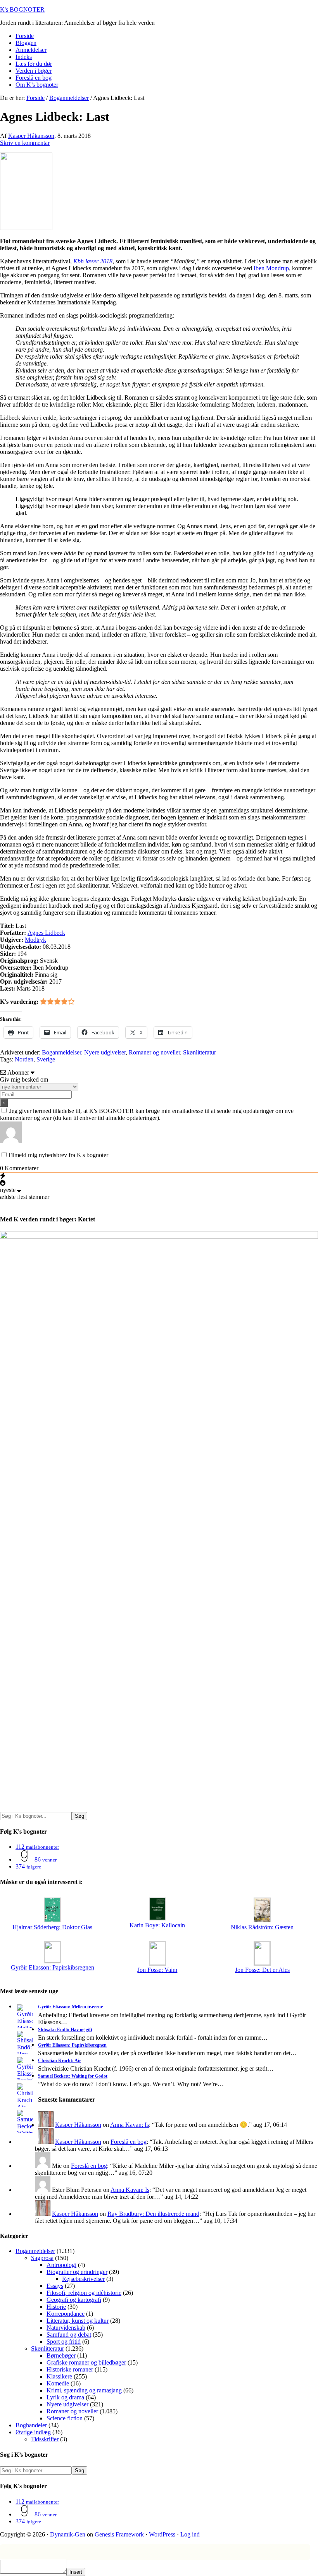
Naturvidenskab (66, 2328)
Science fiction (65, 2418)
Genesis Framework (119, 2534)
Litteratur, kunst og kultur (78, 2321)
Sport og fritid (64, 2342)
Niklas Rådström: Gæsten (262, 1927)
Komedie (58, 2383)
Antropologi (61, 2265)
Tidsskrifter (45, 2439)
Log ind (190, 2534)
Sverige (46, 1059)
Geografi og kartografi (74, 2300)
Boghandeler (31, 2425)
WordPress (162, 2534)
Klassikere (59, 2376)
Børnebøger (61, 2355)
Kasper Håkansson (78, 2125)
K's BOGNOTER (22, 9)
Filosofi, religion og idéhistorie (84, 2293)
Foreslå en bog (129, 2142)
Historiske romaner (70, 2369)
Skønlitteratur (200, 1052)
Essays (55, 2286)
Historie (56, 2307)
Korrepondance (66, 2314)
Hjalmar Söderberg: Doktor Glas (52, 1927)
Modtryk (35, 940)
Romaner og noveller (154, 1052)
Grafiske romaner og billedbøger (86, 2362)
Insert (76, 2572)
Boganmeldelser (61, 1052)
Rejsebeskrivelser (83, 2279)
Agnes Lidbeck (46, 933)
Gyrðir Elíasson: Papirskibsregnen (53, 1967)
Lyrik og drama (65, 2397)
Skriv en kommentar (25, 143)
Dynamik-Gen (68, 2534)
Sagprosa (42, 2258)
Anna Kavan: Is (130, 2125)
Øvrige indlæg (33, 2432)
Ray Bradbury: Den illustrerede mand (153, 2214)
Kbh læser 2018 (93, 261)
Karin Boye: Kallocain (157, 1925)
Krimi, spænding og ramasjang (84, 2390)
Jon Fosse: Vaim (157, 1970)
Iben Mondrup (271, 268)
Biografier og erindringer (77, 2272)
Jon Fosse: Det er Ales (262, 1970)
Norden (24, 1059)
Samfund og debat (69, 2335)
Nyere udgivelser (105, 1052)
